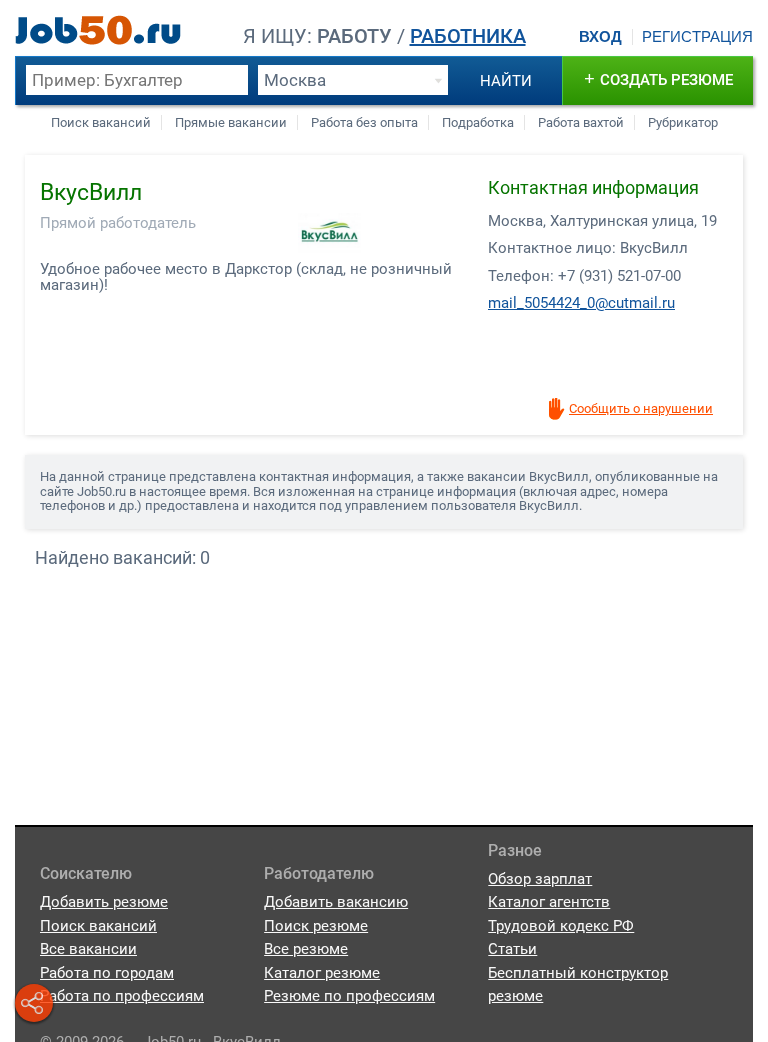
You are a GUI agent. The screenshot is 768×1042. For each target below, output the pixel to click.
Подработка (478, 122)
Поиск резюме (316, 926)
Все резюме (306, 949)
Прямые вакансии (231, 122)
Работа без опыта (364, 122)
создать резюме (658, 78)
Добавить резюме (104, 902)
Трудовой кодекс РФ (561, 926)
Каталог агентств (549, 902)
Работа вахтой (581, 122)
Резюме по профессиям (349, 996)
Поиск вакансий (101, 122)
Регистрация (697, 37)
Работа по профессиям (122, 996)
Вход (600, 37)
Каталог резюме (322, 973)
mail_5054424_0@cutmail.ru (581, 303)
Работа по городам (107, 973)
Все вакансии (88, 949)
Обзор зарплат (540, 879)
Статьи (512, 949)
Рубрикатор (683, 122)
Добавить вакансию (336, 902)
